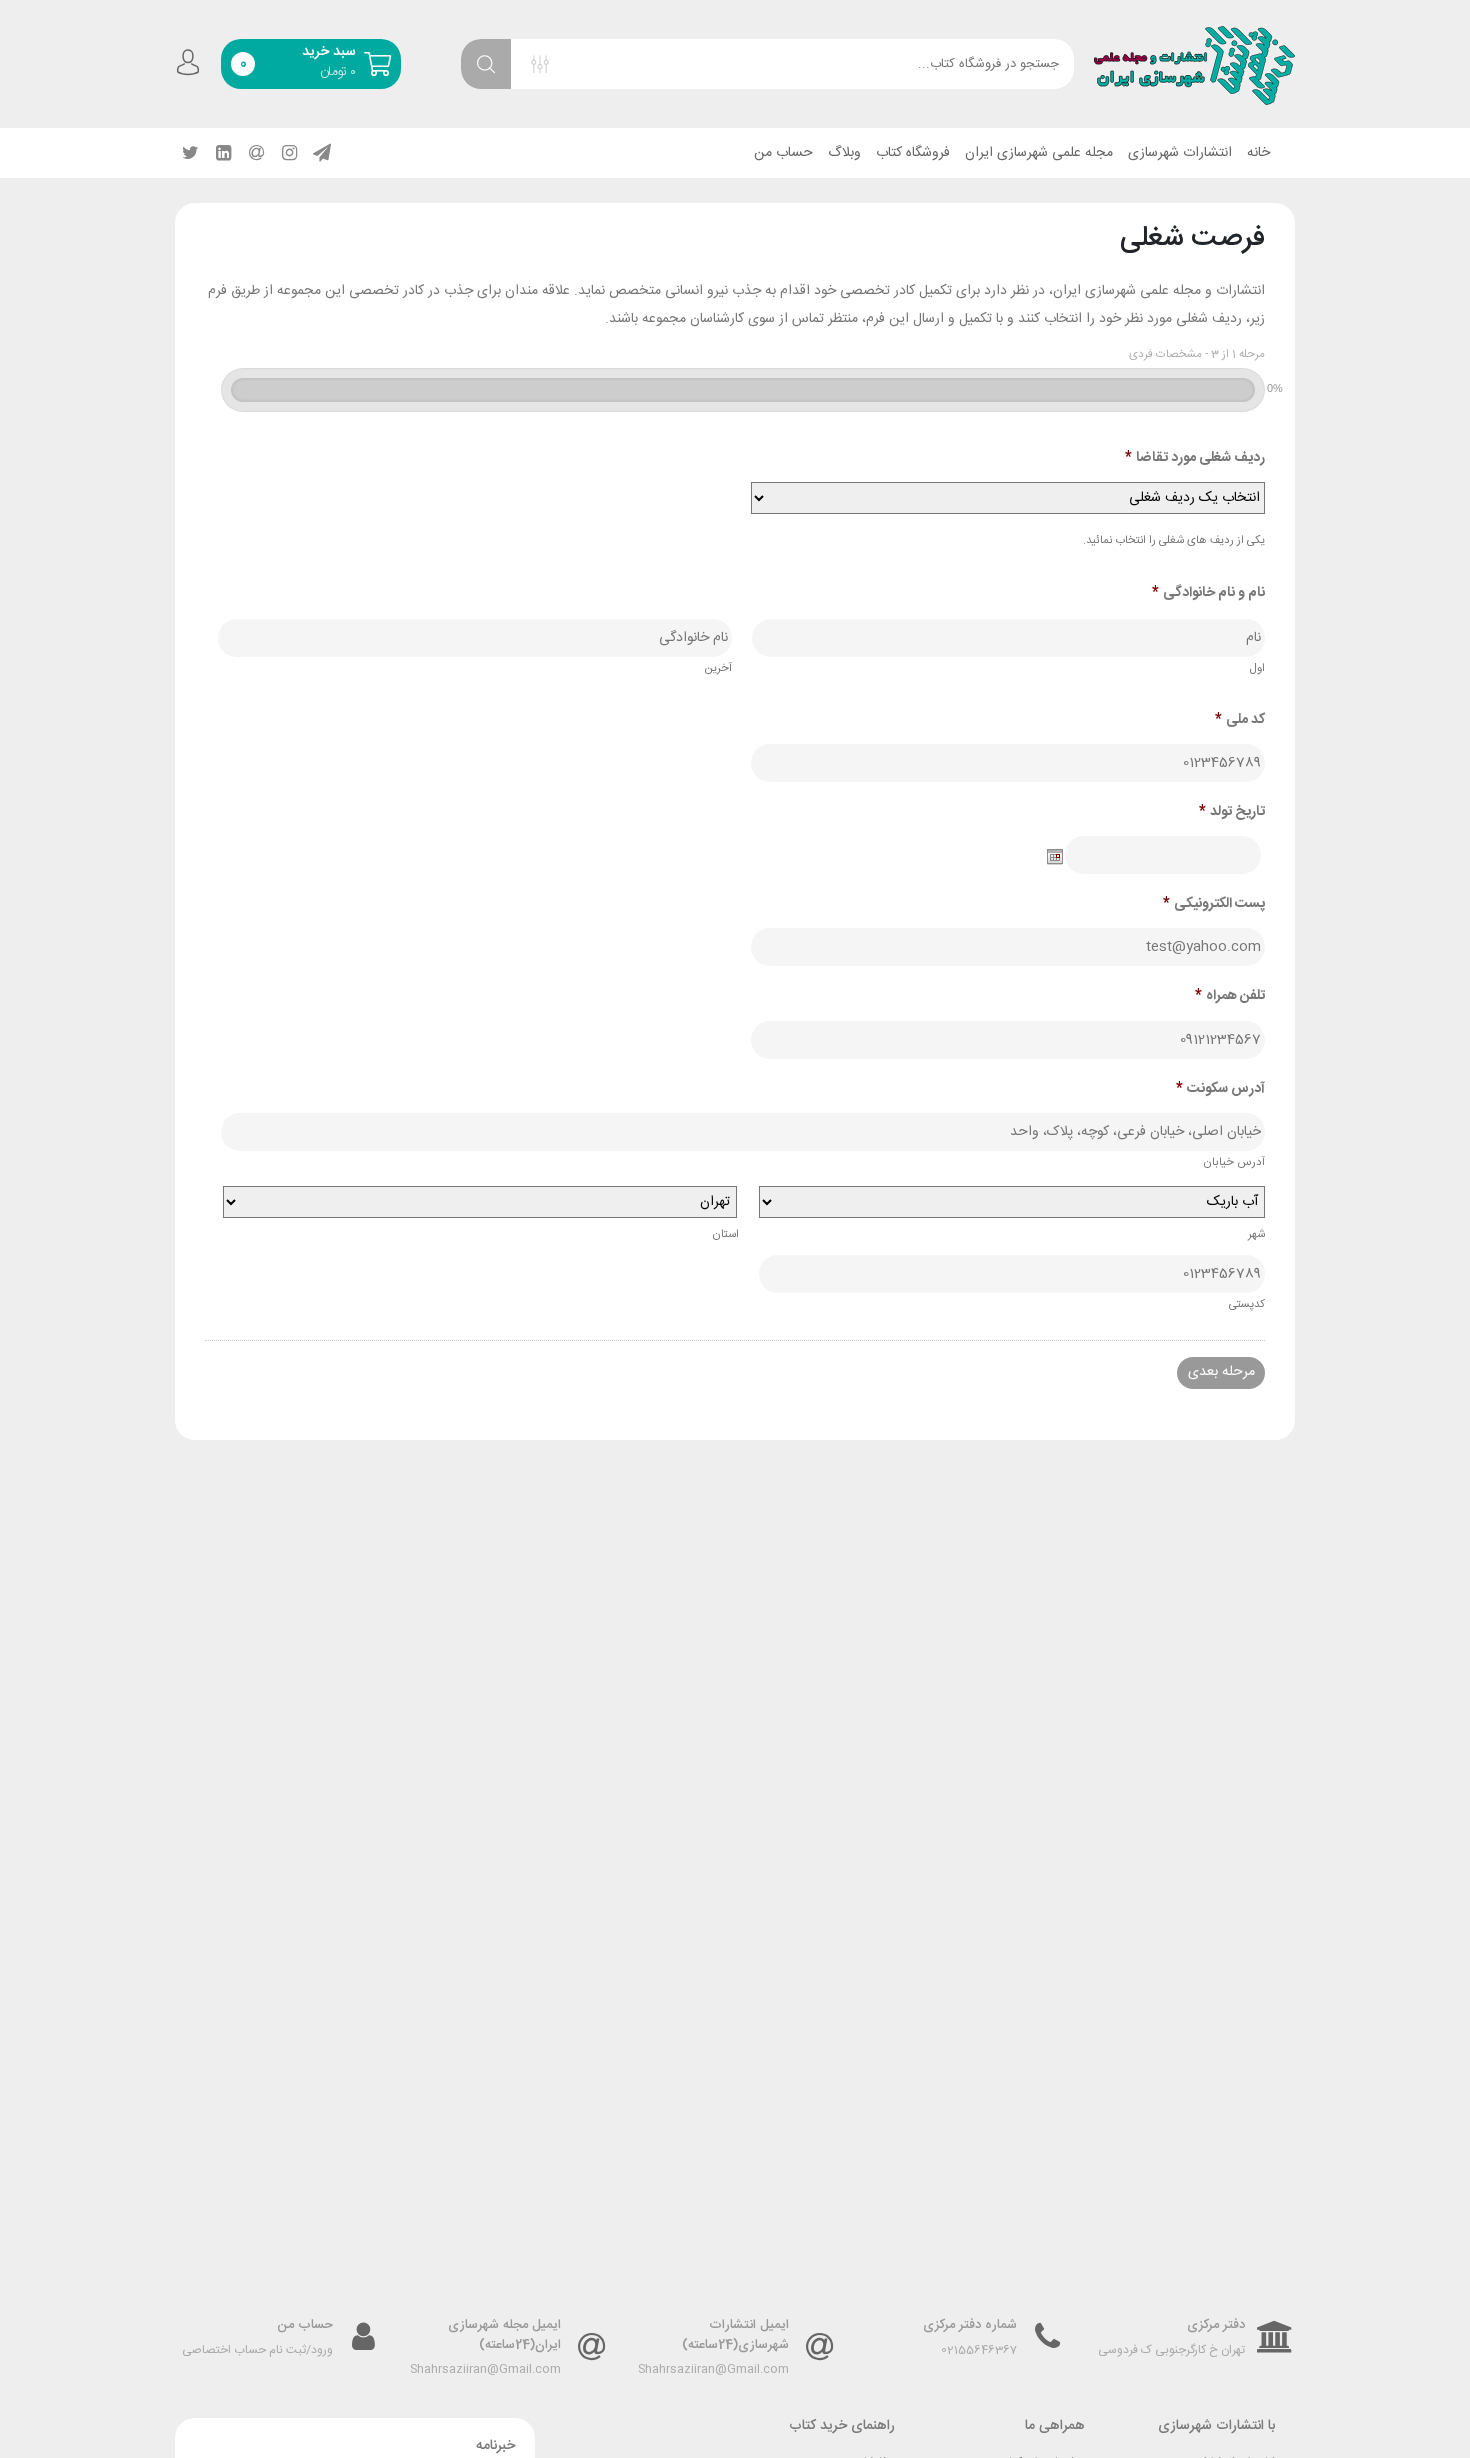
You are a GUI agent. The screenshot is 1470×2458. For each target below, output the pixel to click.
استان (725, 1234)
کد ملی (1240, 720)
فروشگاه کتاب (913, 153)
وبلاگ (844, 153)
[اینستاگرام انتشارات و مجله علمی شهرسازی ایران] (289, 153)
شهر (1256, 1234)
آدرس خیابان (1234, 1162)
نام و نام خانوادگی (1208, 593)
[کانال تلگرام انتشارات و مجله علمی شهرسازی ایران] (322, 153)
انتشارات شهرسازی (1180, 153)
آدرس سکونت (1220, 1089)
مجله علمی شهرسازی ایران (1039, 153)
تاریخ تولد (1232, 812)
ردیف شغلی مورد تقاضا (1195, 458)
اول (1257, 668)
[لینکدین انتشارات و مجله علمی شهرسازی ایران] (223, 153)
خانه (1258, 153)
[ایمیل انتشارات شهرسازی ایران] (256, 153)
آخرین (718, 668)
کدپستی (1247, 1304)
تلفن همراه (1230, 996)
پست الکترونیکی (1214, 904)
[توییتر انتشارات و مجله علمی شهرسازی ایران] (190, 153)
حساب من (783, 153)
